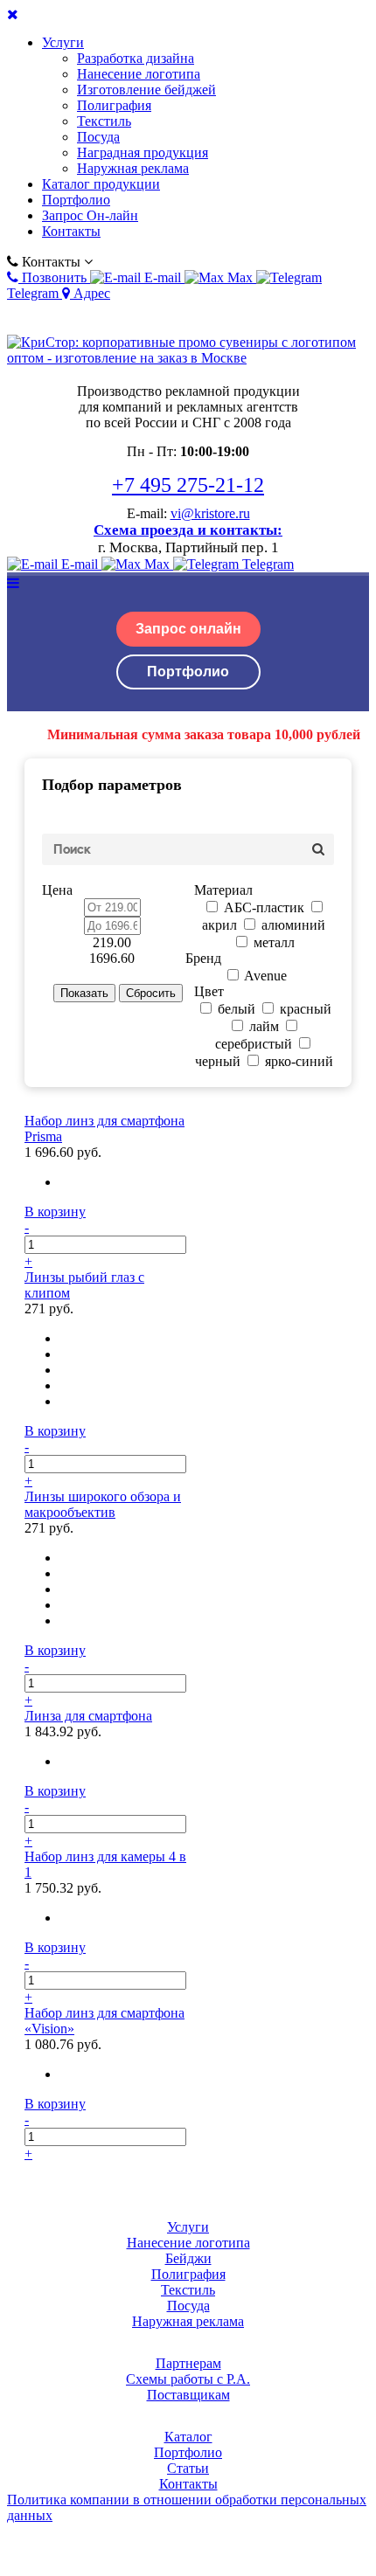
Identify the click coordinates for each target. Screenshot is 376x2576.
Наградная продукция (143, 152)
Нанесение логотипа (139, 74)
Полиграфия (114, 105)
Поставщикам (188, 2395)
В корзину (55, 1212)
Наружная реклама (133, 168)
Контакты (71, 231)
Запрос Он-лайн (90, 215)
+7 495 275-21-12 (188, 485)
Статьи (188, 2468)
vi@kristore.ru (210, 513)
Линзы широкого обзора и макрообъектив (103, 1504)
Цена (57, 890)
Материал (223, 890)
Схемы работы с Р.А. (188, 2379)
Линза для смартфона (88, 1716)
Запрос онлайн (188, 629)
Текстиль (104, 121)
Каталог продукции (101, 184)
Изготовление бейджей (146, 90)
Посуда (98, 137)
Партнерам (188, 2363)
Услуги (63, 42)
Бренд (203, 958)
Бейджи (188, 2258)
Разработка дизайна (136, 58)
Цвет (209, 991)
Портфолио (76, 200)
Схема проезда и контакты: (188, 530)
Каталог (188, 2437)
